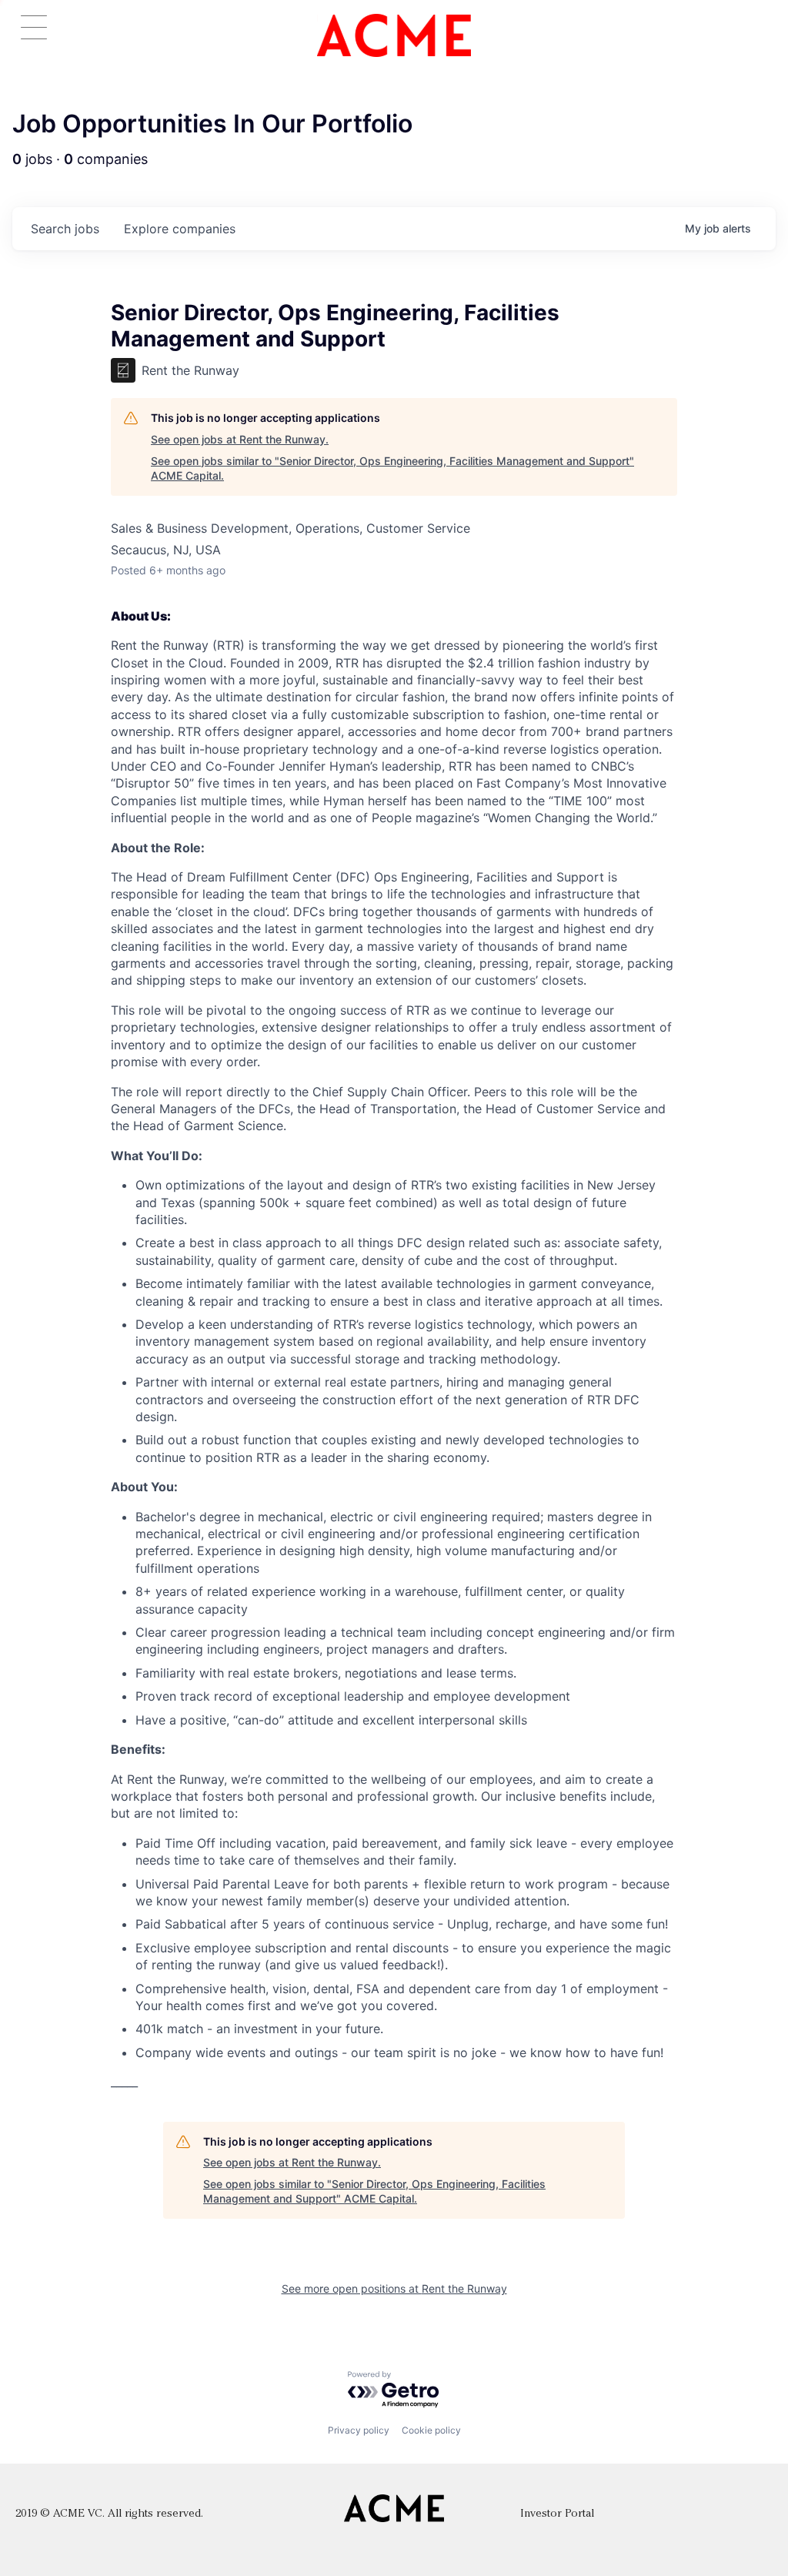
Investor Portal (557, 2514)
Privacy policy (359, 2430)
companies (180, 229)
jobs (65, 229)
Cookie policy (431, 2430)
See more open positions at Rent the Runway (394, 2288)
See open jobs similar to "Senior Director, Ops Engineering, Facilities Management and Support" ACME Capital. (392, 468)
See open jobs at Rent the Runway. (240, 439)
